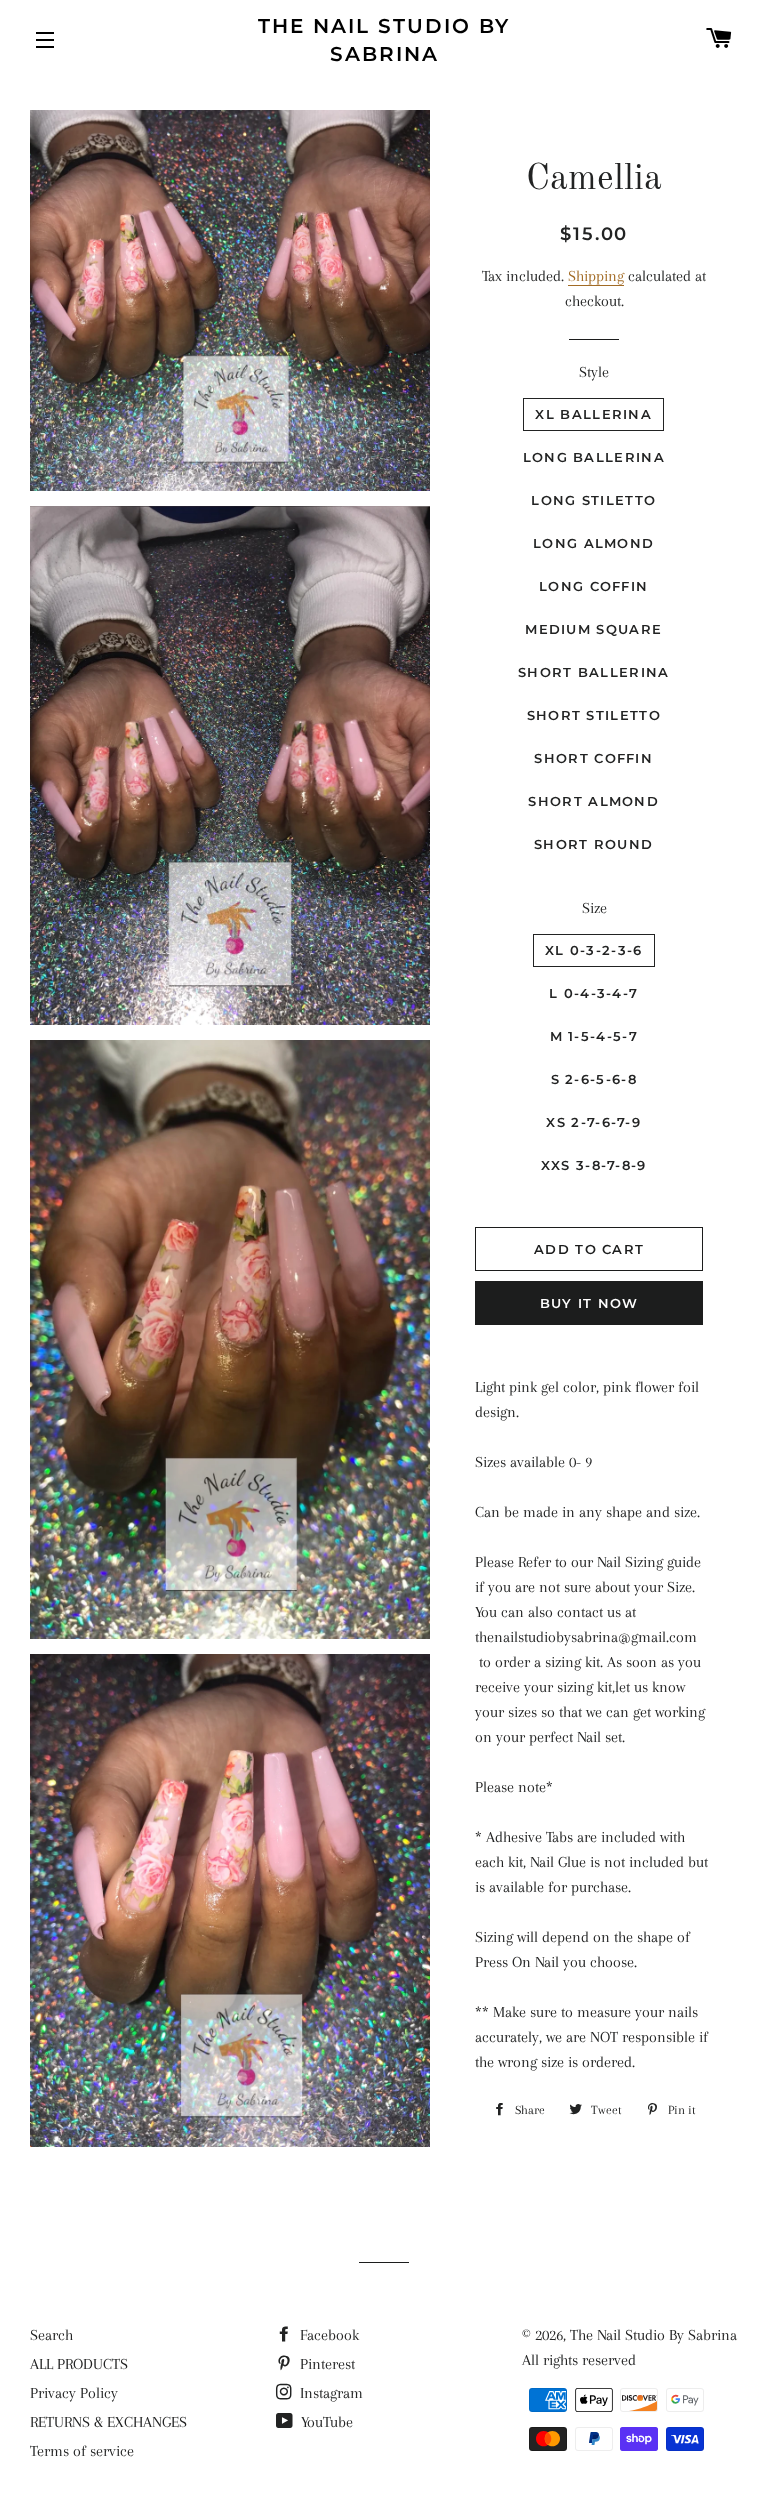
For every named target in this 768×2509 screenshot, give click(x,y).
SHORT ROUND (593, 844)
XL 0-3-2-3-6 (594, 950)
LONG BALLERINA (594, 457)
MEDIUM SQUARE (593, 629)
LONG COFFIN (593, 586)
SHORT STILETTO (594, 715)
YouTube (325, 2422)
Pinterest (325, 2364)
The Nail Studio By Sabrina (384, 40)
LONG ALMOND (593, 543)
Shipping (596, 276)
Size (594, 908)
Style (594, 372)
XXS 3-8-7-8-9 (594, 1165)
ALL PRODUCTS (79, 2364)
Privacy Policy (74, 2393)
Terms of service (82, 2451)
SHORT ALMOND (593, 801)
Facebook (327, 2335)
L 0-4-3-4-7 (593, 993)
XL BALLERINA (593, 414)
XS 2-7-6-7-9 (593, 1122)
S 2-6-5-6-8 (594, 1079)
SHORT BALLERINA (594, 672)
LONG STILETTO (593, 500)
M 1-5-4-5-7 (594, 1036)
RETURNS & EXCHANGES (108, 2422)
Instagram (329, 2393)
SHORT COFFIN (593, 758)
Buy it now (589, 1303)
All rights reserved (579, 2360)
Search (51, 2335)
